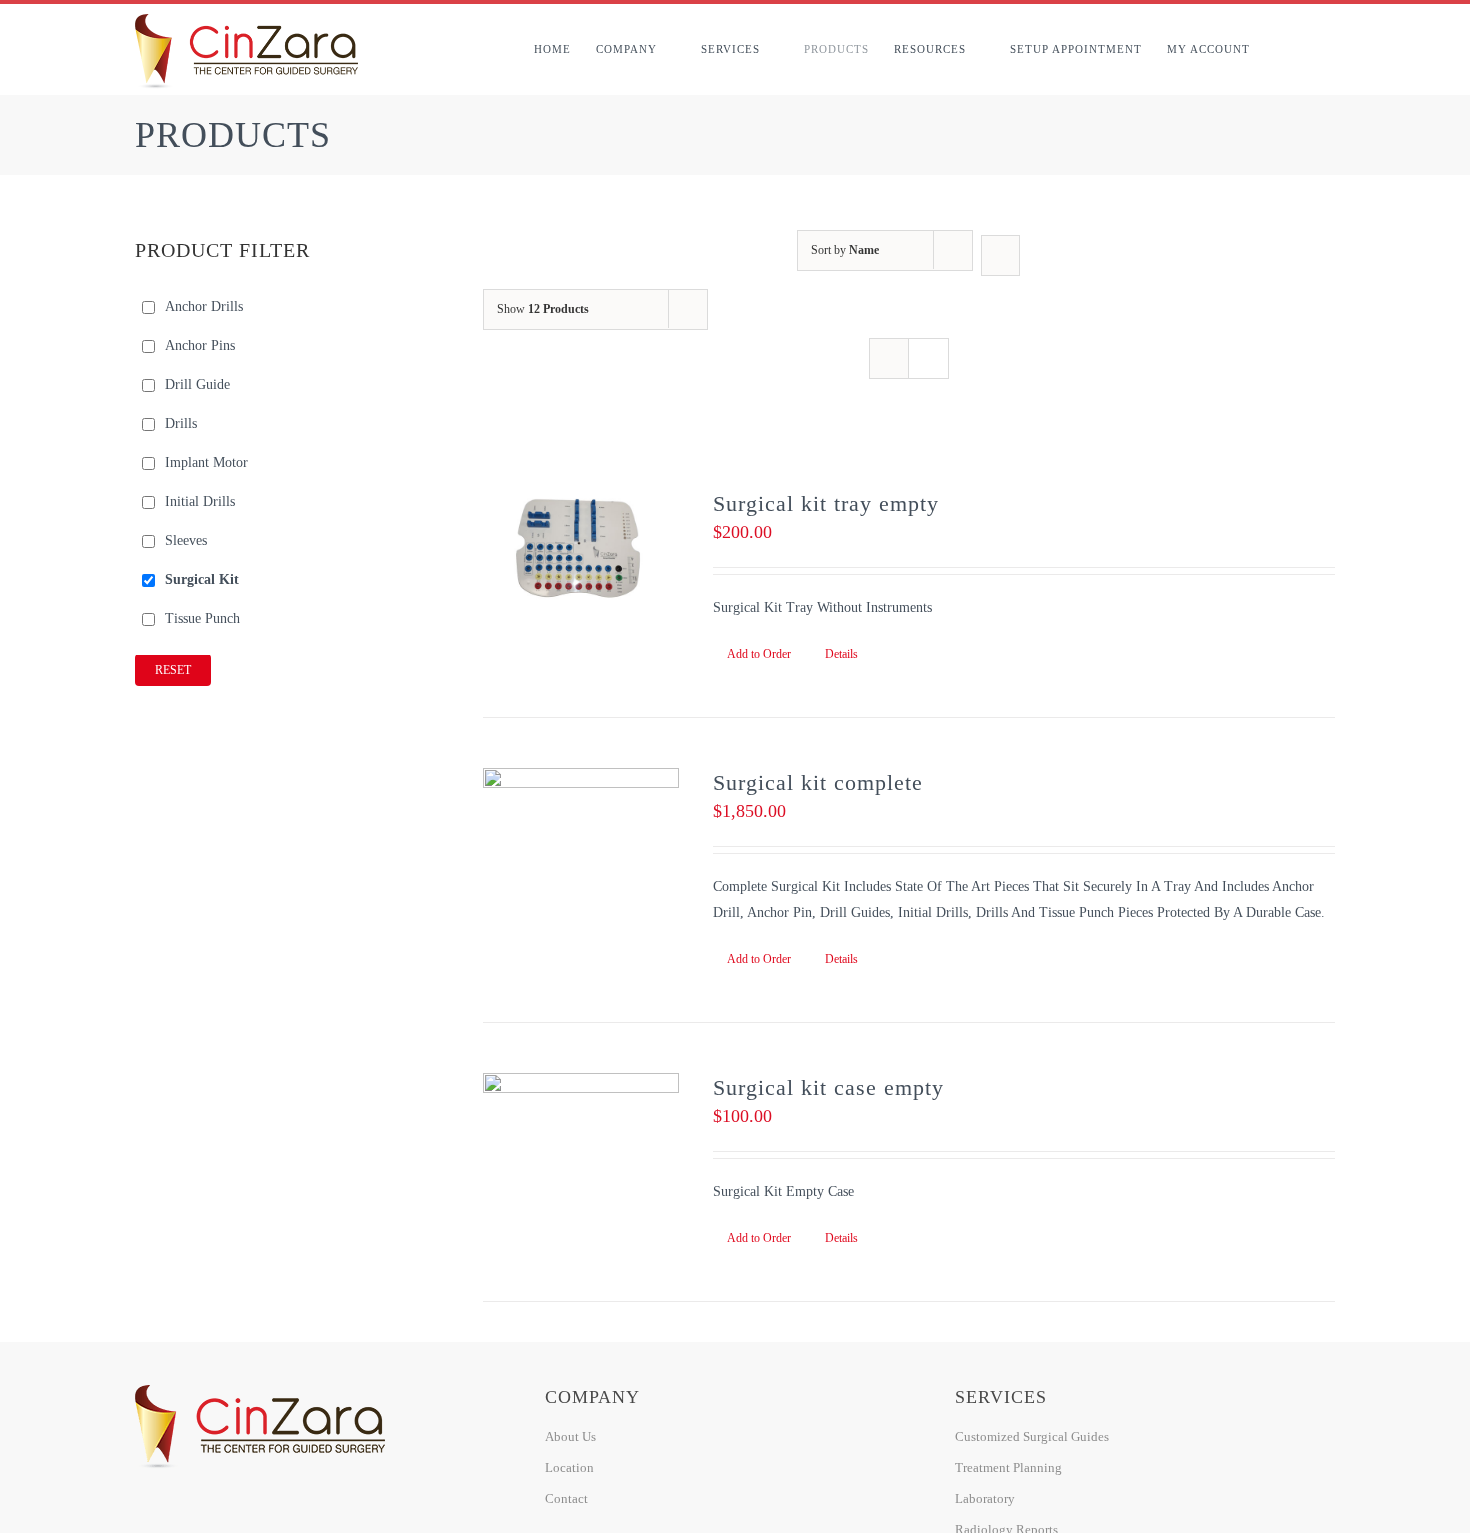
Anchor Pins (200, 345)
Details (841, 654)
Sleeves (186, 540)
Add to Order (759, 654)
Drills (181, 423)
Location (569, 1467)
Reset (173, 670)
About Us (570, 1436)
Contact (566, 1498)
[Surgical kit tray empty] (581, 548)
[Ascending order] (1000, 255)
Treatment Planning (1008, 1467)
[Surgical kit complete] (581, 827)
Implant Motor (206, 462)
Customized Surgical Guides (1032, 1436)
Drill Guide (197, 384)
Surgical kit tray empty (826, 503)
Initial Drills (200, 501)
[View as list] (928, 358)
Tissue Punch (202, 618)
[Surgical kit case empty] (581, 1132)
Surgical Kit (202, 579)
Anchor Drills (204, 306)
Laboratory (985, 1498)
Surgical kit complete (818, 782)
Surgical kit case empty (828, 1087)
